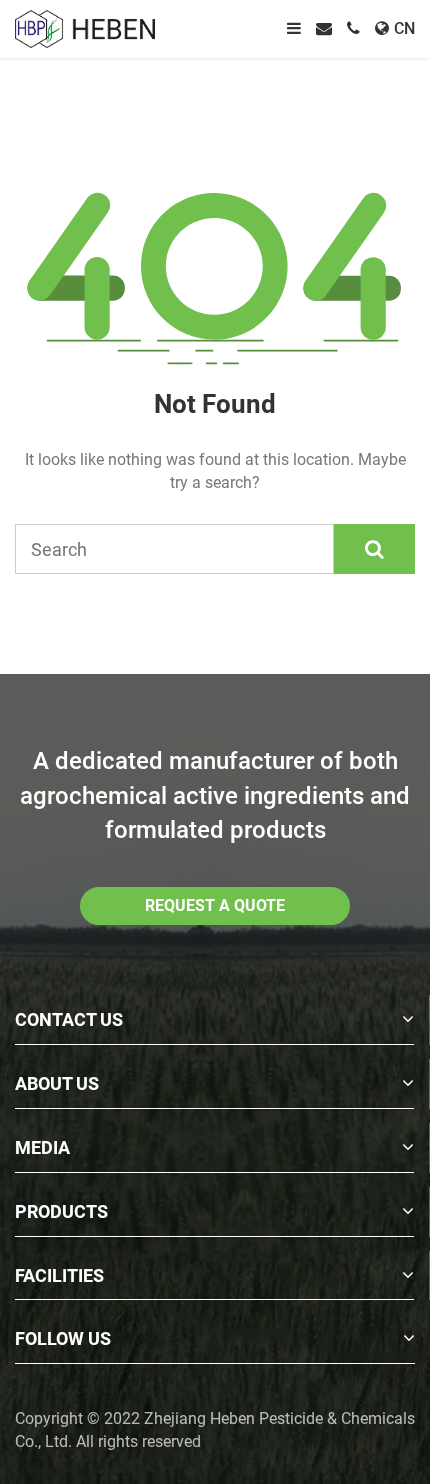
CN (404, 28)
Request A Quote (215, 905)
